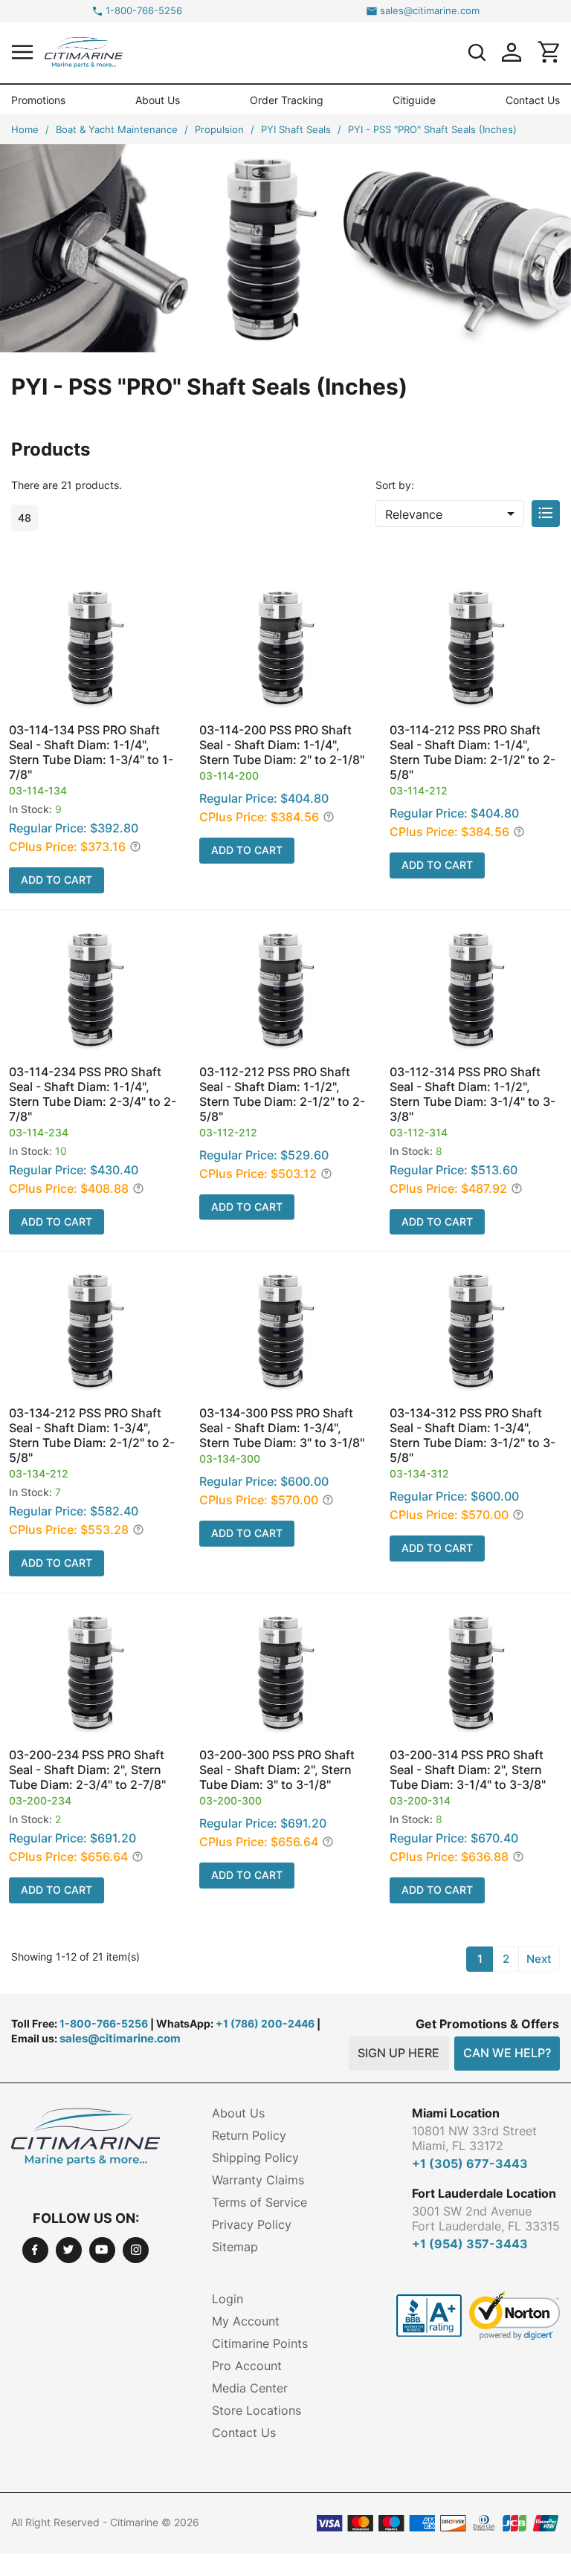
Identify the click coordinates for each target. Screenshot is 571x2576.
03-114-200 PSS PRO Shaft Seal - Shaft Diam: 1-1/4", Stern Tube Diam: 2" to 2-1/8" (282, 745)
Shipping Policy (255, 2158)
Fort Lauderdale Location (484, 2193)
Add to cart (57, 880)
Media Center (250, 2388)
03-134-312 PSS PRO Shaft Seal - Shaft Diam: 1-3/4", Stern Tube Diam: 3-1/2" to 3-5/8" (472, 1435)
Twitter (69, 2250)
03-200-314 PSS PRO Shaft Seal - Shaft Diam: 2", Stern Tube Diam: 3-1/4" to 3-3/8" (468, 1770)
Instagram (136, 2250)
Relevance (452, 514)
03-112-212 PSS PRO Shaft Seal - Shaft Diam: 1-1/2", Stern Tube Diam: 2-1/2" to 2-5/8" (282, 1094)
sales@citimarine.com (430, 11)
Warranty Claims (258, 2180)
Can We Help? (507, 2053)
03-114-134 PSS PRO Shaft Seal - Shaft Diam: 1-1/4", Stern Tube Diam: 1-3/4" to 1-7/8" (91, 752)
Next (539, 1959)
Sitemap (235, 2247)
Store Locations (257, 2410)
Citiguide (414, 100)
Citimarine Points (260, 2343)
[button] (22, 52)
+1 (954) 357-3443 (470, 2244)
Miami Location (456, 2113)
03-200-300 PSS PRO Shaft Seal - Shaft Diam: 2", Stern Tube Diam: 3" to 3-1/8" (277, 1770)
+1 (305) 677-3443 (470, 2164)
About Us (158, 100)
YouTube (102, 2250)
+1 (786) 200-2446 (265, 2023)
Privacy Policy (252, 2224)
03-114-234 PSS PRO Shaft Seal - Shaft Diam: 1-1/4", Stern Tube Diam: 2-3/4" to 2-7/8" (93, 1094)
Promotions (38, 100)
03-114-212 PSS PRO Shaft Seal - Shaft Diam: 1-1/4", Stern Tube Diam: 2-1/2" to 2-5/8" (472, 752)
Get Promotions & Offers (487, 2024)
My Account (246, 2321)
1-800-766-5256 (144, 11)
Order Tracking (287, 100)
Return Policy (249, 2135)
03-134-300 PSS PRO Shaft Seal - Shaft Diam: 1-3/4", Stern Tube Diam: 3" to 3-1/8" (282, 1428)
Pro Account (247, 2366)
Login (228, 2299)
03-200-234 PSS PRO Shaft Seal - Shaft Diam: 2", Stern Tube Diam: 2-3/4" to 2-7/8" (87, 1770)
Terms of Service (259, 2202)
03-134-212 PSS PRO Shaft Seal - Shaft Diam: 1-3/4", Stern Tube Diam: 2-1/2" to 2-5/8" (92, 1435)
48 (25, 518)
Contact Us (533, 100)
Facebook (35, 2250)
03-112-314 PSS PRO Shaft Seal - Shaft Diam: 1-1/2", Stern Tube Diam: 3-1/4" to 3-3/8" (472, 1094)
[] (477, 52)
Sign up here (399, 2053)
